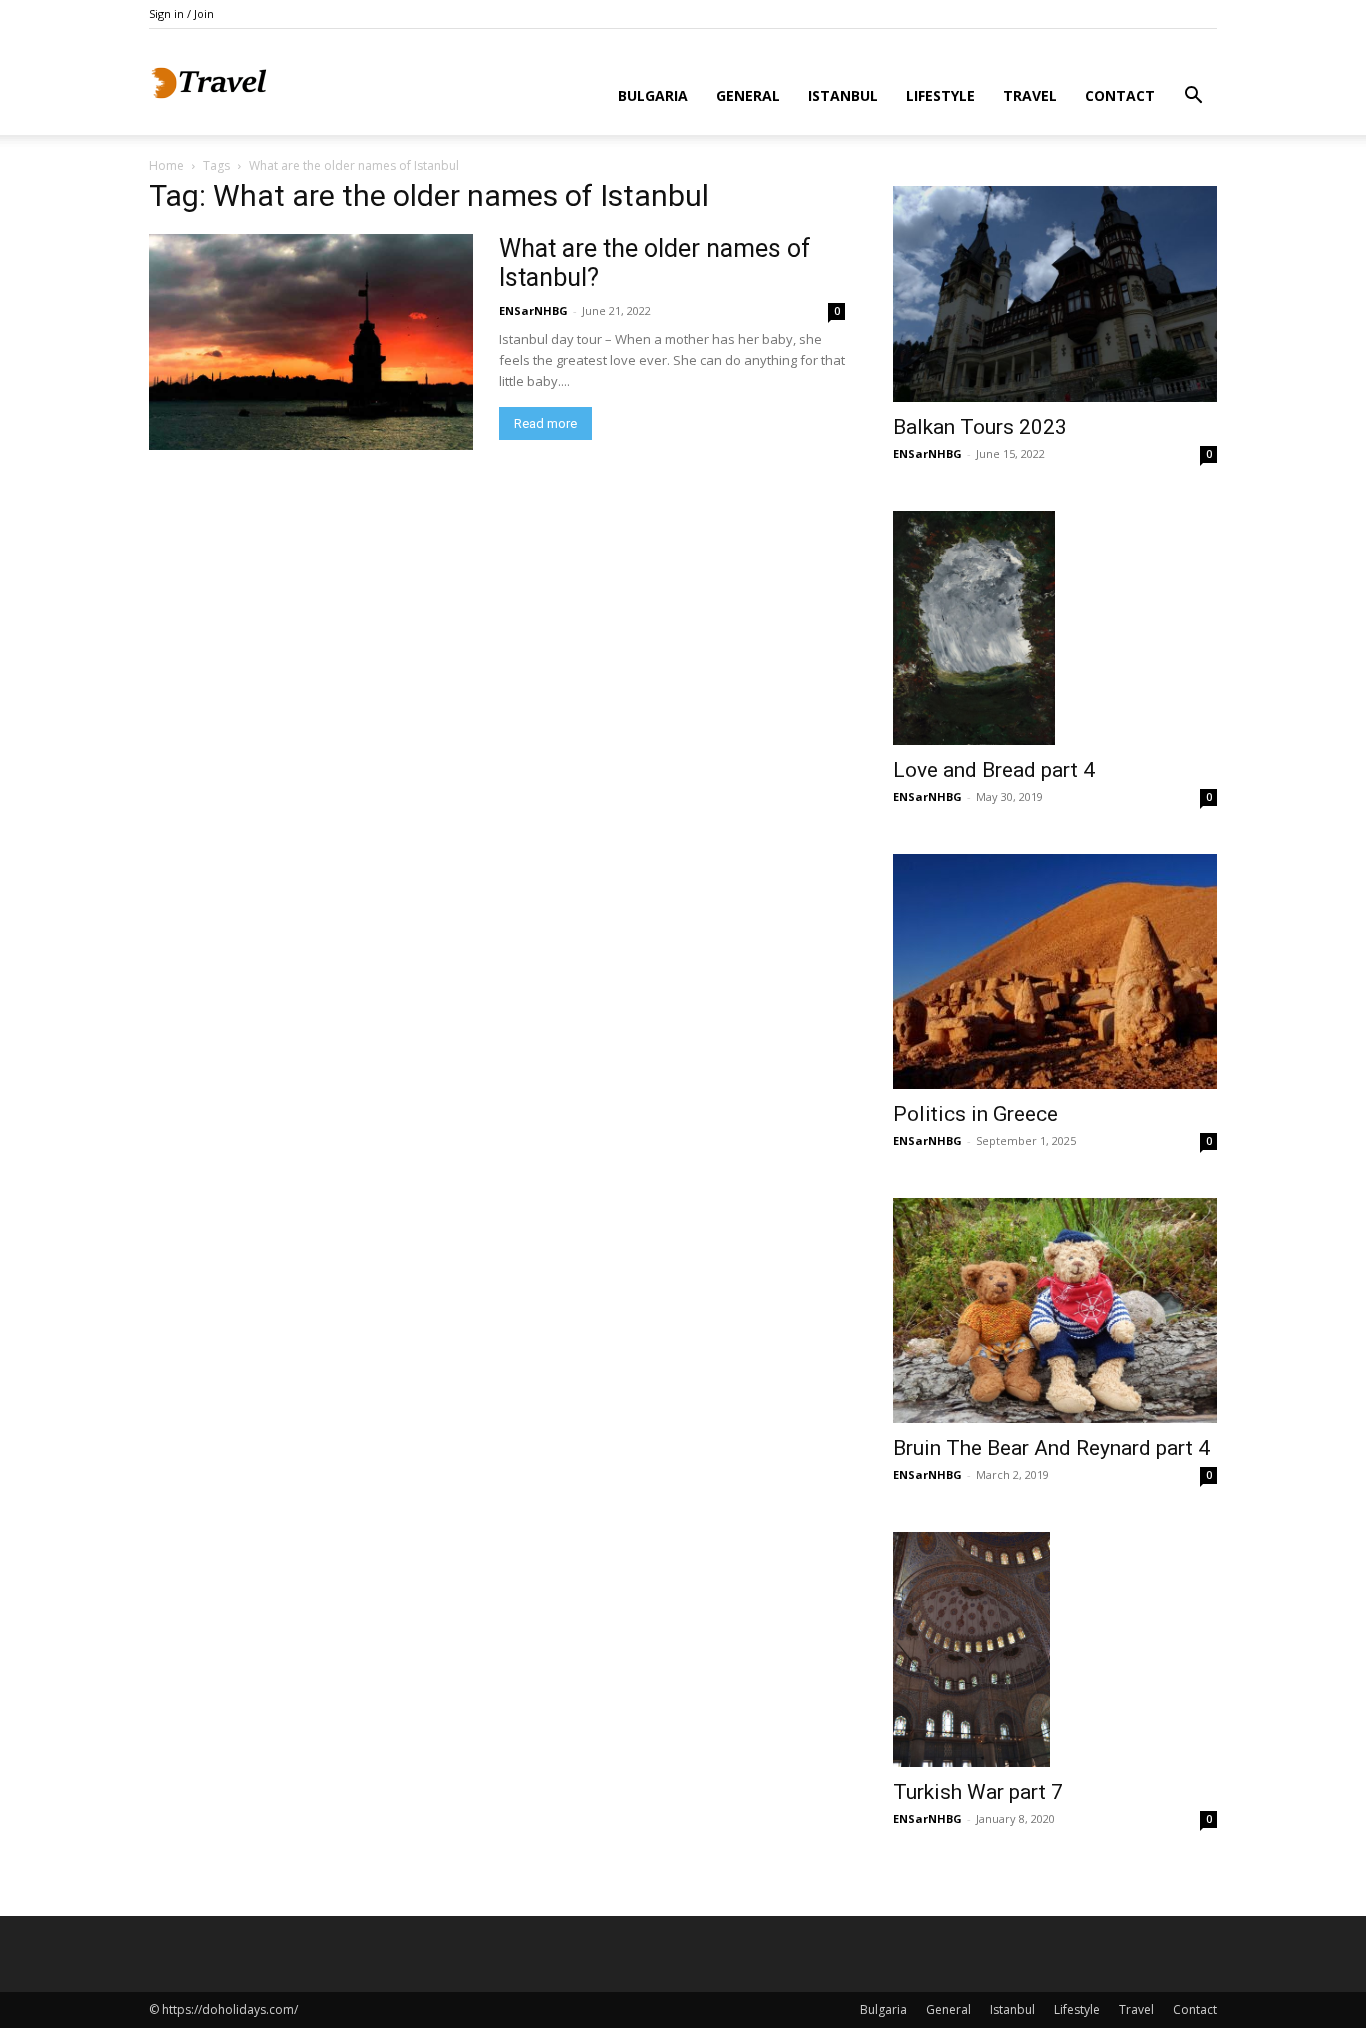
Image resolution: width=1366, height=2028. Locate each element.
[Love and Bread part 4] (1055, 628)
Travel (1030, 95)
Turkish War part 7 (978, 1792)
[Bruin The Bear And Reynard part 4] (1055, 1310)
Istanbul (843, 95)
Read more (545, 423)
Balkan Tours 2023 (980, 427)
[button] (1193, 97)
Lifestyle (940, 95)
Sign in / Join (181, 13)
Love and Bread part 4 (994, 770)
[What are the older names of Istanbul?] (311, 342)
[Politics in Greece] (1055, 971)
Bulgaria (653, 95)
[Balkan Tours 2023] (1055, 294)
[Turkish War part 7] (1055, 1650)
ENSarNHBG (533, 310)
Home (166, 165)
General (748, 95)
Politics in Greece (975, 1114)
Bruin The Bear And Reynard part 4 (1051, 1448)
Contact (1120, 95)
